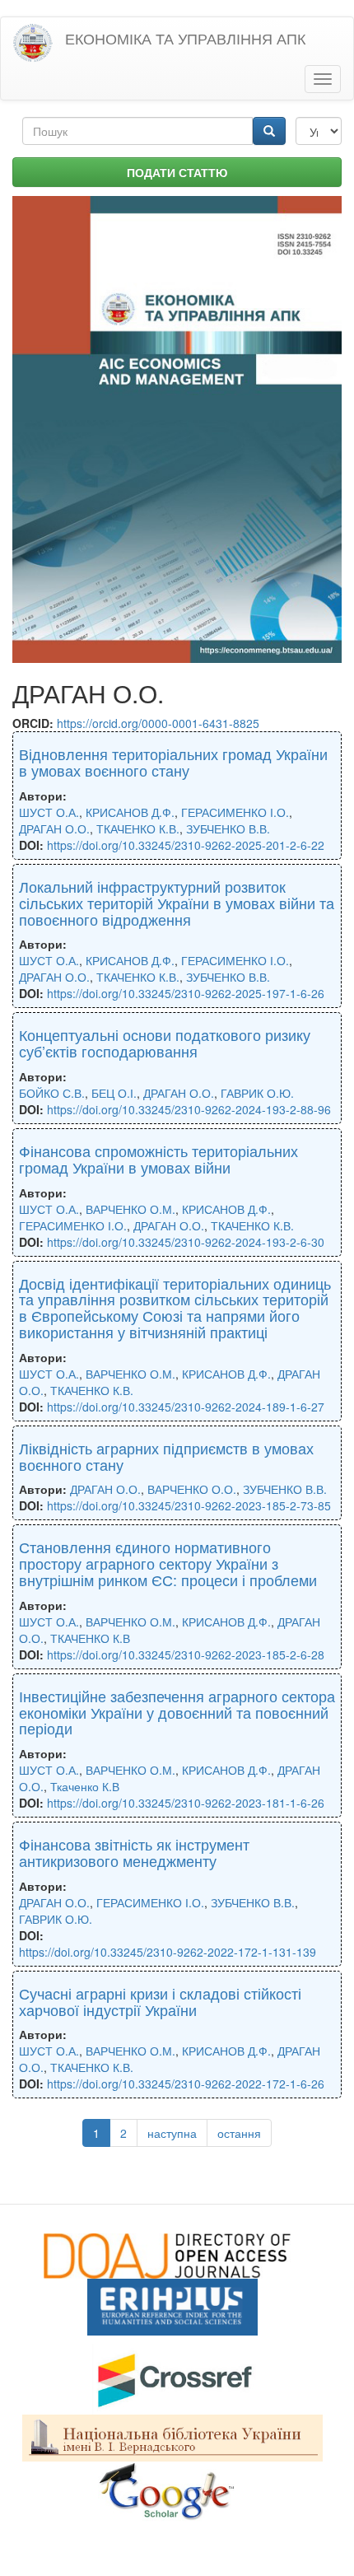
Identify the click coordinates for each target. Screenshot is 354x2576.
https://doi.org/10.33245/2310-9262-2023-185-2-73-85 (189, 1505)
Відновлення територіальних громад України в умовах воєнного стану (173, 762)
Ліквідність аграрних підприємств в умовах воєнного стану (166, 1456)
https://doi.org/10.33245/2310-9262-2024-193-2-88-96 (189, 1109)
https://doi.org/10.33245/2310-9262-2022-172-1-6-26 (186, 2084)
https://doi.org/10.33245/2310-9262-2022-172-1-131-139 (168, 1952)
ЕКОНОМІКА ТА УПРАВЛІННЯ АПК (185, 38)
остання (239, 2133)
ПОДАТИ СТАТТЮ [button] (177, 172)
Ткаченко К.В (85, 1786)
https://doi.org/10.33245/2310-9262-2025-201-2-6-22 (186, 845)
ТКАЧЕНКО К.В (90, 1638)
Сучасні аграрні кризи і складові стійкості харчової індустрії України (160, 2001)
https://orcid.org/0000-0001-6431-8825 (158, 723)
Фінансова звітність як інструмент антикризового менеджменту (134, 1852)
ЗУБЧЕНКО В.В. (228, 828)
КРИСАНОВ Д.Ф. (130, 812)
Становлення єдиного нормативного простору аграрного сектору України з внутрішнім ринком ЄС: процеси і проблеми (168, 1563)
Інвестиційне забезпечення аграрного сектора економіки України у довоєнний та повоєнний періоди (177, 1712)
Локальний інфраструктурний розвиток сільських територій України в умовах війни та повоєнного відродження (177, 903)
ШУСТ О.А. (49, 812)
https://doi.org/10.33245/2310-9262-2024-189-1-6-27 (186, 1407)
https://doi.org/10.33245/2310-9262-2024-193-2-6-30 (186, 1242)
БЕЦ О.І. (114, 1093)
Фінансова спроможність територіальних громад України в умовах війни (158, 1159)
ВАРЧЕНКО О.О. (192, 1489)
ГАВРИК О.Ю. (257, 1093)
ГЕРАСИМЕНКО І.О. (235, 812)
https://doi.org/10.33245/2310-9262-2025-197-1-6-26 (186, 993)
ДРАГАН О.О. (54, 828)
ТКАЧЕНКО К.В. (138, 828)
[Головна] (33, 43)
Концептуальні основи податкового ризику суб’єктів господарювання (165, 1043)
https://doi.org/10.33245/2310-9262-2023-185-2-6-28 (186, 1654)
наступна (172, 2133)
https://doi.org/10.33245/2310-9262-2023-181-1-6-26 (186, 1803)
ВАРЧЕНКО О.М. (130, 1209)
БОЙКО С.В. (52, 1093)
